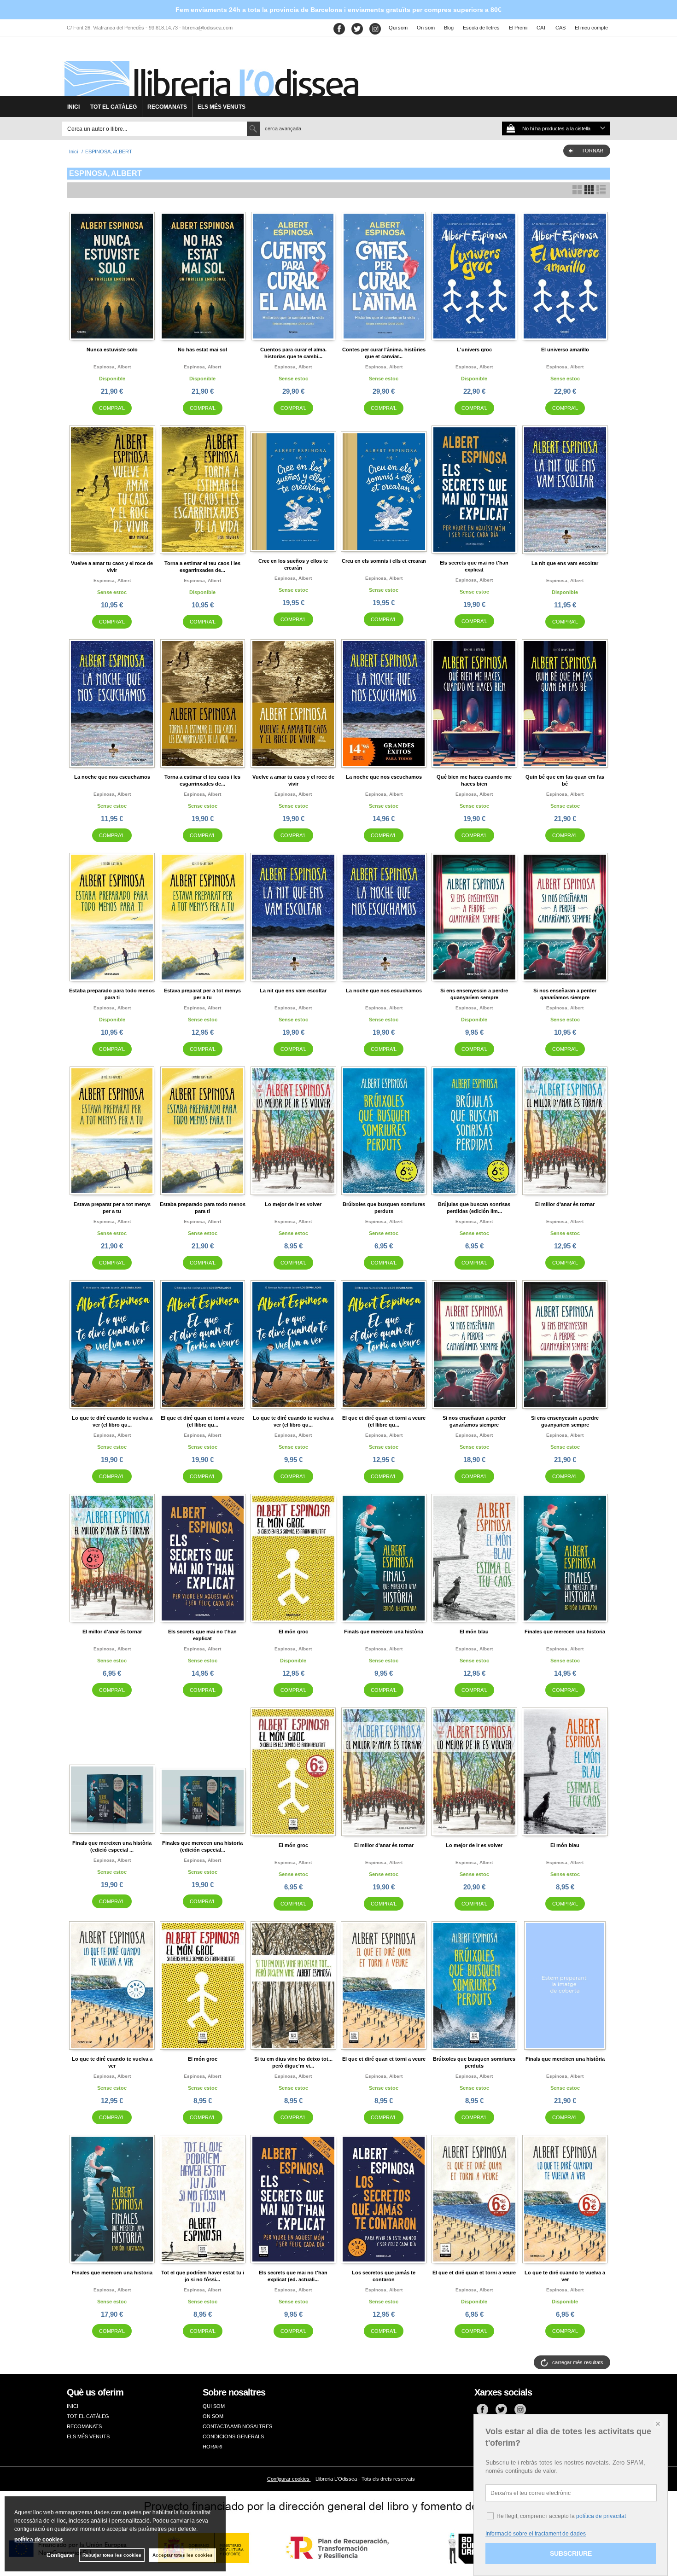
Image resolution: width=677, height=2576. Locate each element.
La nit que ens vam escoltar (565, 563)
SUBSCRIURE (571, 2553)
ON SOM (213, 2416)
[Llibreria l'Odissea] (210, 70)
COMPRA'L (112, 408)
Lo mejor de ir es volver (293, 1204)
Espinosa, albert (112, 367)
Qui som (398, 28)
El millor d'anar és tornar (565, 1204)
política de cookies (39, 2540)
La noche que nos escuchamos (112, 777)
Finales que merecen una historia (565, 1632)
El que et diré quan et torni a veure (384, 2059)
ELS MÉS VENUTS (222, 107)
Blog (449, 28)
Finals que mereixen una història (384, 1632)
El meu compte (591, 28)
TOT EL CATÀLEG (114, 107)
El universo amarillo (565, 350)
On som (426, 28)
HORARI (213, 2447)
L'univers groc (474, 350)
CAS (560, 28)
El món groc (293, 1632)
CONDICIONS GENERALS (233, 2436)
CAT (541, 28)
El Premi (518, 28)
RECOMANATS (167, 107)
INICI (73, 107)
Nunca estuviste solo (112, 350)
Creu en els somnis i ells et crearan (384, 561)
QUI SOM (214, 2406)
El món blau (474, 1632)
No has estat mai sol (202, 350)
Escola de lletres (481, 28)
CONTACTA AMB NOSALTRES (237, 2426)
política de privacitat (601, 2516)
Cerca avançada (283, 128)
